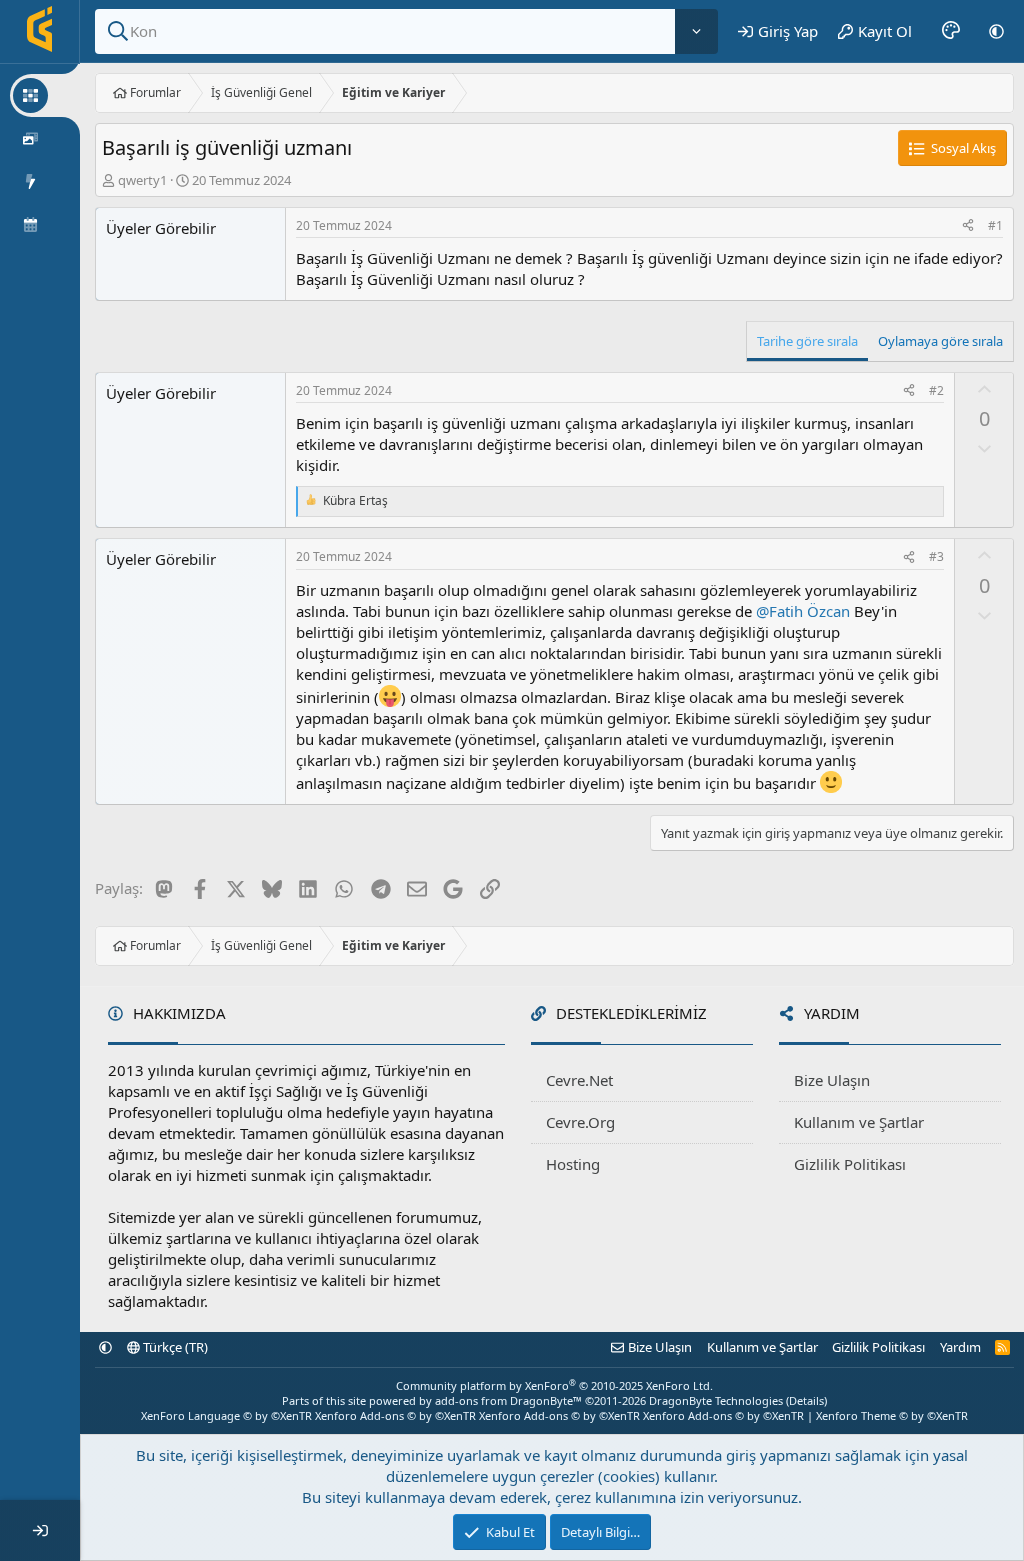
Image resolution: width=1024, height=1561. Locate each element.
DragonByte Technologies (716, 1400)
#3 (936, 556)
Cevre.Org (580, 1122)
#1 (995, 225)
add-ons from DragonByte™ (508, 1400)
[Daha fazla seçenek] (696, 31)
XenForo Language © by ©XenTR (226, 1415)
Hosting (573, 1164)
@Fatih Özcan (803, 611)
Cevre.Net (579, 1080)
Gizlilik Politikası (850, 1164)
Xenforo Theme (892, 1415)
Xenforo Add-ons (395, 1415)
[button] (996, 31)
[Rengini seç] (951, 31)
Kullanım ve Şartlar (859, 1122)
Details (806, 1400)
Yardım (960, 1347)
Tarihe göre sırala (807, 341)
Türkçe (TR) (174, 1347)
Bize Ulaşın (832, 1080)
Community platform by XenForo (554, 1385)
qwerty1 (142, 180)
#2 (936, 390)
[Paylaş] (968, 226)
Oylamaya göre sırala (940, 341)
